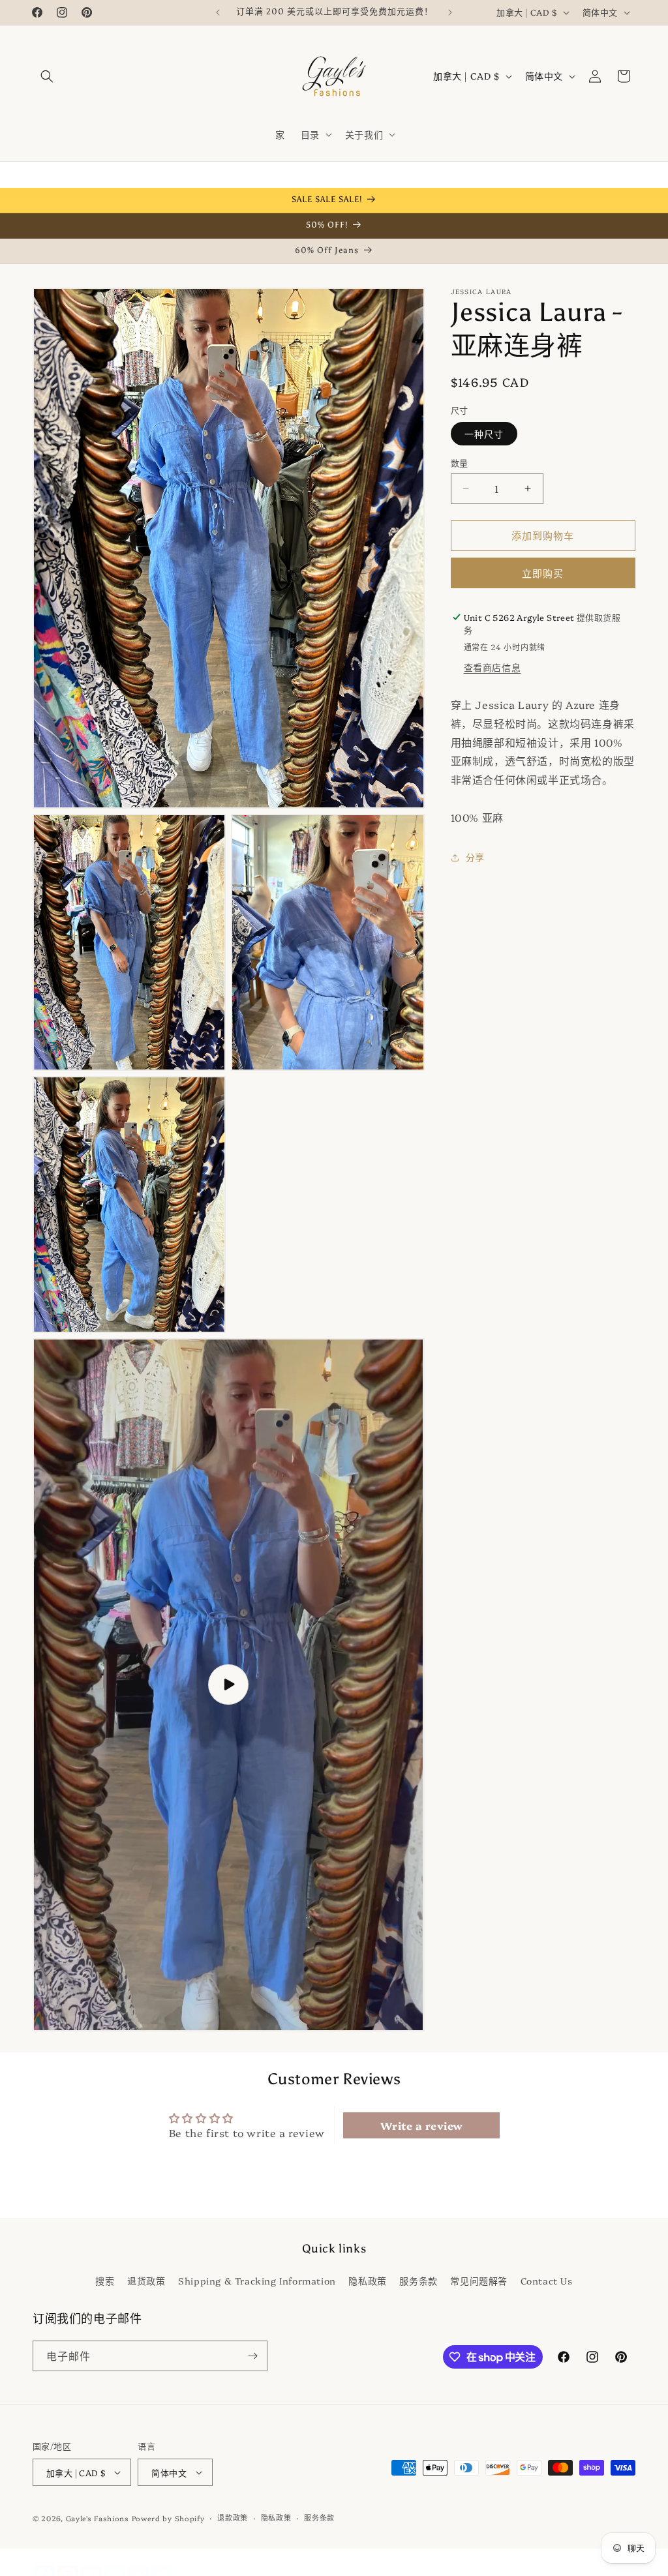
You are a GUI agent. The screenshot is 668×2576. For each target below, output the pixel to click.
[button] (47, 76)
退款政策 (233, 2518)
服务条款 (418, 2281)
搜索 (105, 2281)
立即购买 (543, 573)
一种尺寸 (484, 434)
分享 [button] (475, 857)
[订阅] (252, 2356)
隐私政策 (367, 2281)
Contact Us (547, 2281)
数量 (460, 462)
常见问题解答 (479, 2281)
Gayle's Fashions (98, 2518)
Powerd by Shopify (168, 2518)
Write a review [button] (422, 2125)
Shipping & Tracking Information (257, 2281)
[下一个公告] (450, 12)
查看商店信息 (493, 667)
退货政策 (146, 2281)
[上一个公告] (218, 12)
